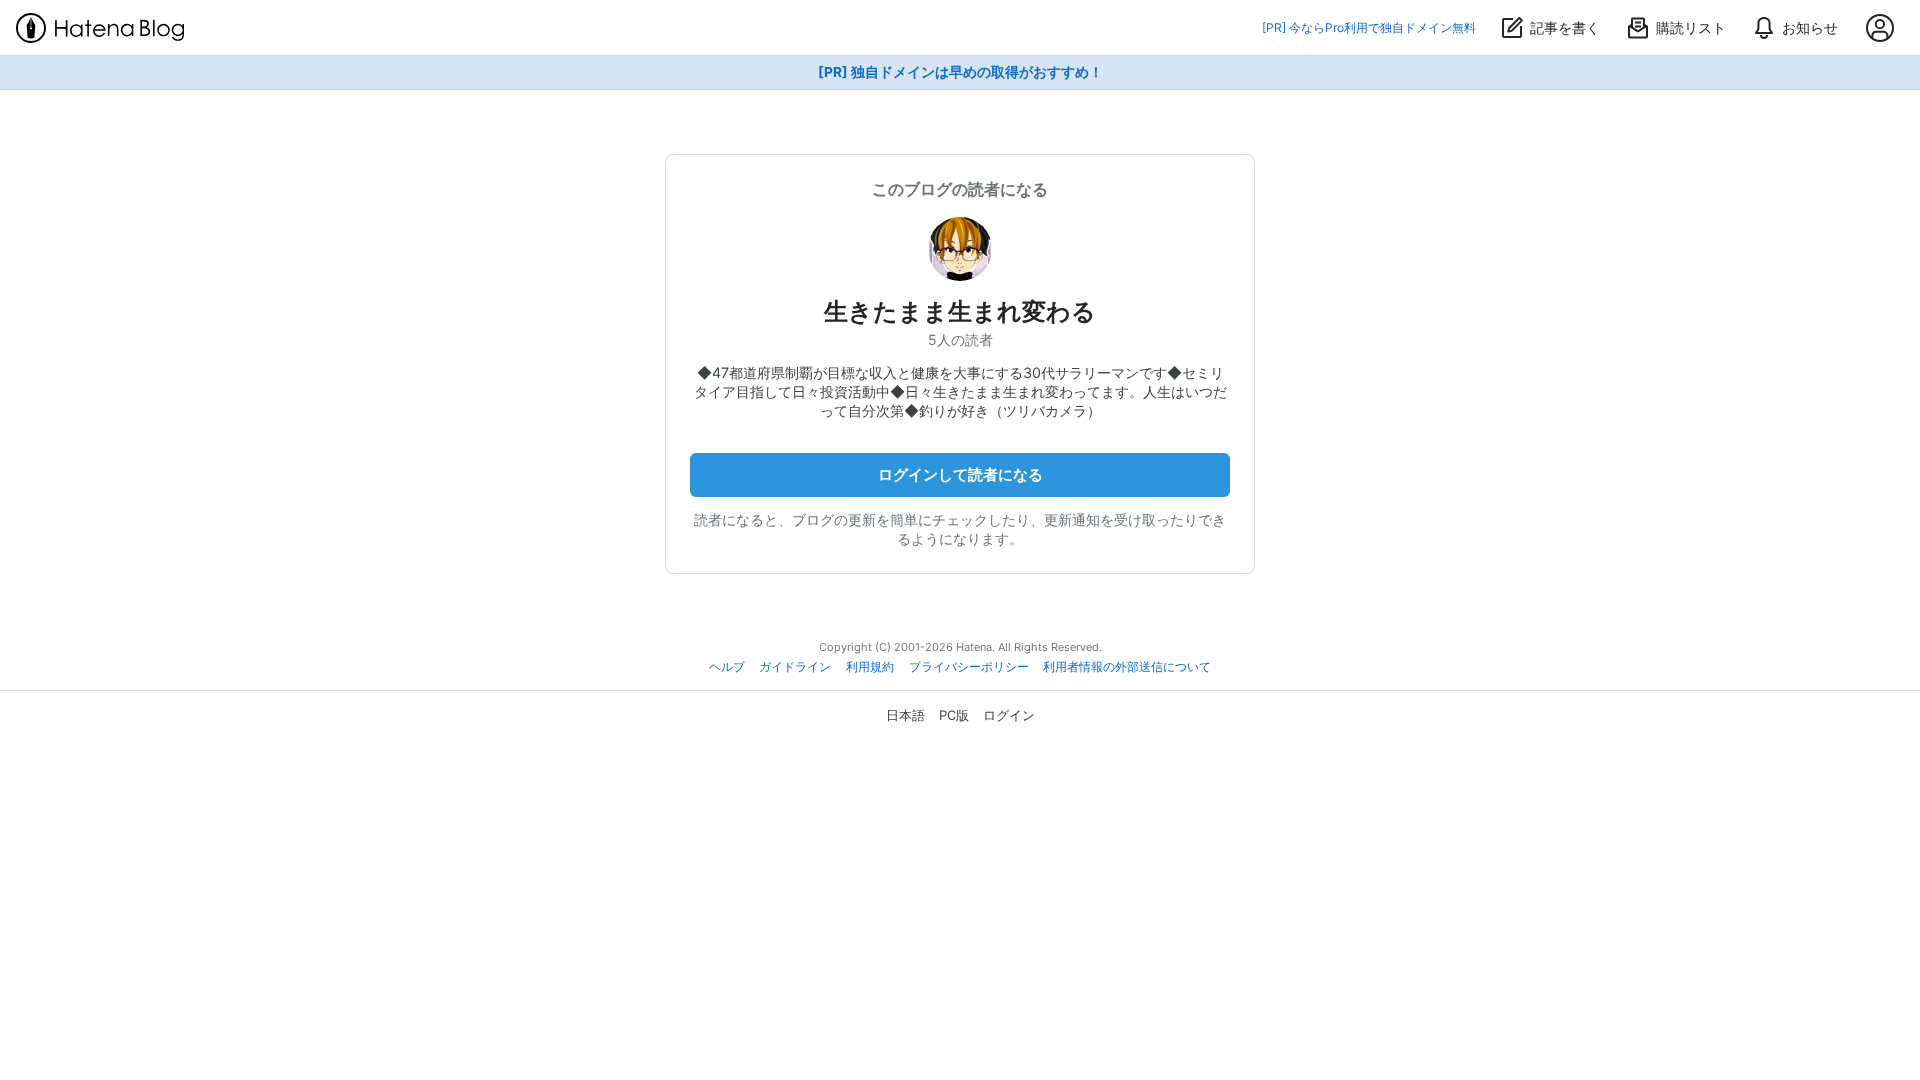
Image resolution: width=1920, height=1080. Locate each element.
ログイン (1009, 715)
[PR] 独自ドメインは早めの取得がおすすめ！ (960, 72)
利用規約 (870, 667)
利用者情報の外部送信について (1127, 667)
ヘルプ (727, 667)
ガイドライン (795, 667)
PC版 (954, 715)
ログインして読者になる (960, 474)
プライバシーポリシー (969, 667)
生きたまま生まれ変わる (960, 311)
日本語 (905, 715)
